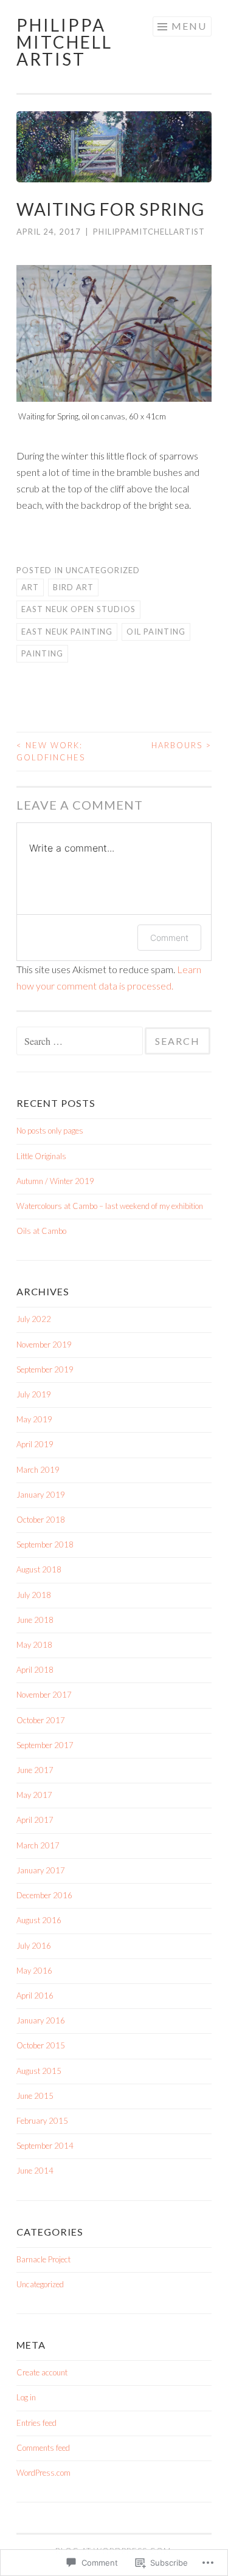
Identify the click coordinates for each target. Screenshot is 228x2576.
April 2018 (35, 1670)
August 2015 (39, 2071)
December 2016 (44, 1895)
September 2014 (45, 2146)
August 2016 (39, 1920)
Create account (42, 2372)
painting (42, 653)
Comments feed (43, 2448)
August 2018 (39, 1569)
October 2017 (41, 1720)
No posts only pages (50, 1131)
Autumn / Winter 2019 (55, 1181)
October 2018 (41, 1520)
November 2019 (44, 1345)
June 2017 (35, 1770)
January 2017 (41, 1870)
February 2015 (42, 2121)
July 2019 (34, 1394)
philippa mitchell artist (64, 42)
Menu (189, 26)
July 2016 (34, 1946)
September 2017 (45, 1745)
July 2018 (34, 1595)
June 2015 (35, 2096)
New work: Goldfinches (51, 751)
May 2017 (34, 1795)
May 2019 (34, 1419)
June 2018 (35, 1620)
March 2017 (38, 1845)
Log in (26, 2397)
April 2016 (35, 1996)
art (30, 587)
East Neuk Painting (67, 632)
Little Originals (41, 1156)
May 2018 (34, 1645)
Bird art (73, 587)
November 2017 (44, 1695)
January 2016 (41, 2020)
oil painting (156, 632)
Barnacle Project (43, 2259)
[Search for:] (81, 1042)
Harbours (181, 745)
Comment (169, 938)
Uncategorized (103, 570)
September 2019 (45, 1369)
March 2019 (38, 1470)
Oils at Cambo (41, 1231)
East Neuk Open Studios (78, 609)
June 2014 (35, 2171)
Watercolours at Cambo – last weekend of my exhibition (110, 1206)
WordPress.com (43, 2473)
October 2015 (41, 2045)
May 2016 (34, 1971)
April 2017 (35, 1820)
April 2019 (35, 1444)
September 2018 (45, 1545)
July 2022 (34, 1319)
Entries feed (36, 2423)
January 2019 (41, 1495)
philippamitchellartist (149, 232)
